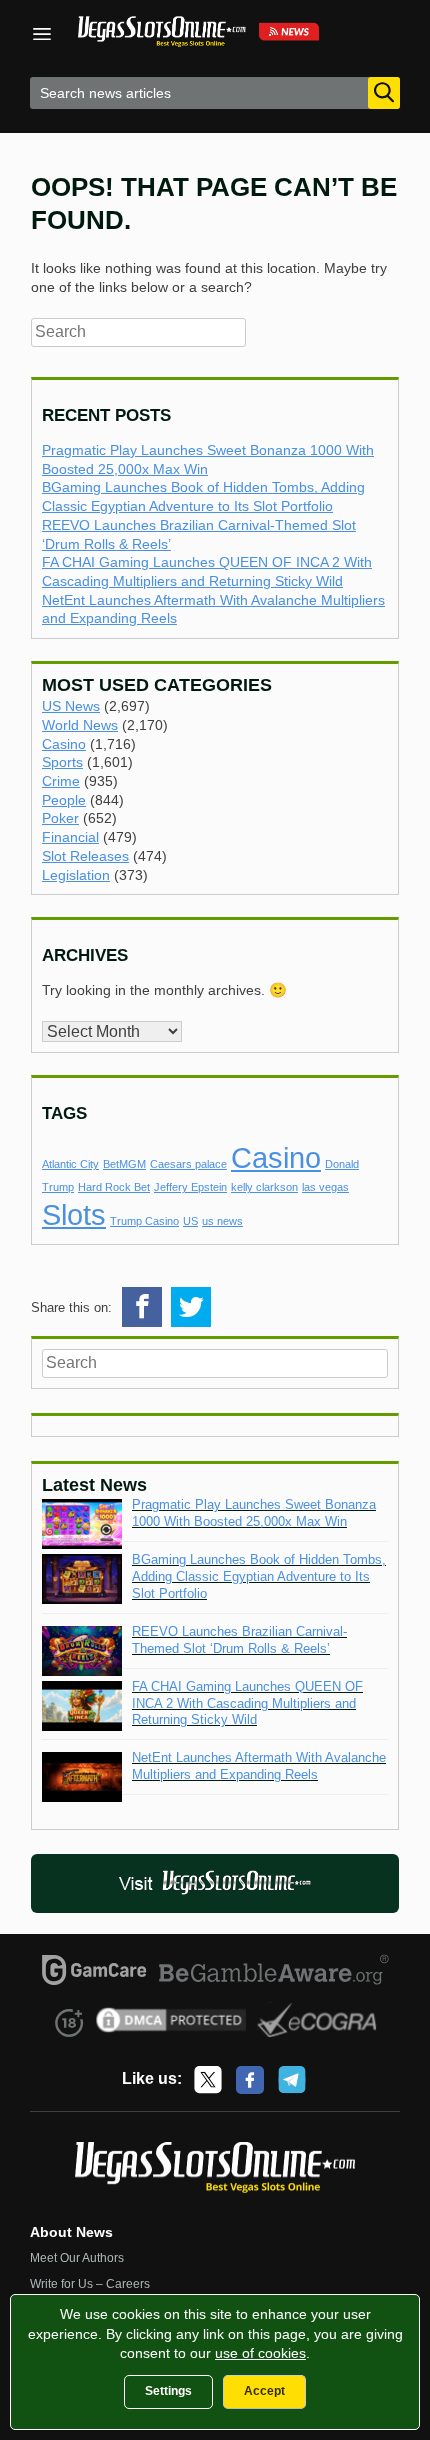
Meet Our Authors (77, 2258)
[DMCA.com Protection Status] (171, 2023)
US (190, 1221)
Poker (60, 818)
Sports (62, 762)
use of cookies (260, 2353)
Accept (264, 2391)
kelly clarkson (264, 1187)
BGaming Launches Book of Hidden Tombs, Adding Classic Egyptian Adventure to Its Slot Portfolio (259, 1576)
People (64, 800)
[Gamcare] (94, 1973)
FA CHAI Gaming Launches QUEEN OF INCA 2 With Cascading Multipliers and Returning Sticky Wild (247, 1703)
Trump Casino (144, 1221)
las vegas (325, 1187)
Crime (61, 781)
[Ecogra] (317, 2023)
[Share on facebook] (142, 1307)
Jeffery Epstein (190, 1187)
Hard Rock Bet (114, 1187)
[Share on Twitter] (191, 1307)
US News (71, 706)
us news (222, 1221)
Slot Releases (85, 856)
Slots (74, 1214)
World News (80, 725)
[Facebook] (250, 2080)
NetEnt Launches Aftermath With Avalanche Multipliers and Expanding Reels (259, 1766)
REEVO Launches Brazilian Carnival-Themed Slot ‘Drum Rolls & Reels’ (239, 1640)
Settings (168, 2391)
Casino (64, 744)
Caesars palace (188, 1164)
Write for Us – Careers (90, 2284)
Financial (70, 837)
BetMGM (124, 1164)
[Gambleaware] (274, 1973)
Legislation (76, 875)
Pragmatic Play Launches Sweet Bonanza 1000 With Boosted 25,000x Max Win (254, 1513)
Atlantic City (70, 1164)
